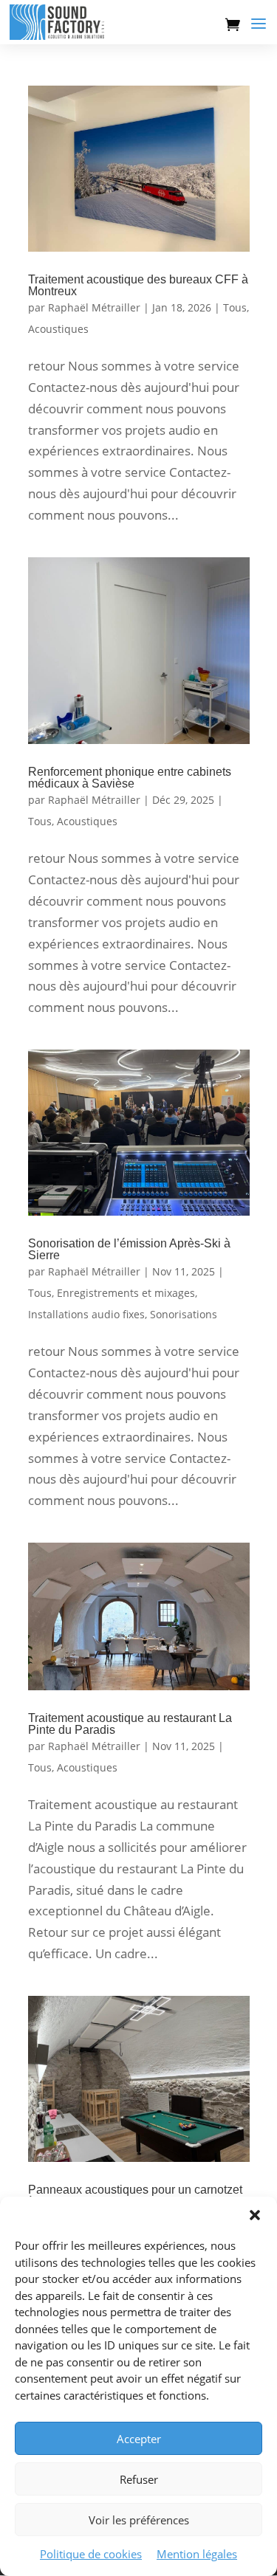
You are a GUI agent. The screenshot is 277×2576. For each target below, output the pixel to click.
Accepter (139, 2439)
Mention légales (197, 2554)
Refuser (139, 2479)
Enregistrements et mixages (126, 1293)
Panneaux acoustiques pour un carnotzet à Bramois (135, 2196)
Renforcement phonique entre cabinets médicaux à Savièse (130, 778)
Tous (235, 307)
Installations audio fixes (86, 1314)
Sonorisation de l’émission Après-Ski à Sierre (129, 1249)
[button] (255, 2215)
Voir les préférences (139, 2520)
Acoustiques (58, 329)
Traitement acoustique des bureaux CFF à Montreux (138, 285)
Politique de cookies (91, 2554)
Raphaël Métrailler (94, 307)
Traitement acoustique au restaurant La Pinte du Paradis (130, 1724)
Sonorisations (184, 1314)
